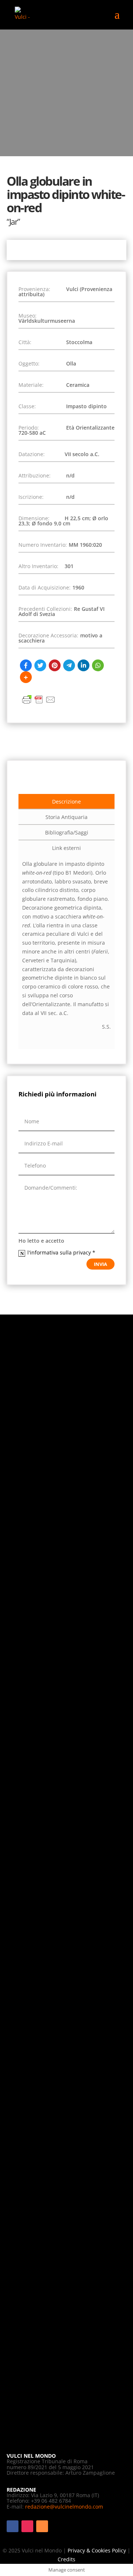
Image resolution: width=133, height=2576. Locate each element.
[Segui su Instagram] (27, 2526)
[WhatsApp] (98, 665)
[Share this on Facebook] (26, 665)
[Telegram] (69, 665)
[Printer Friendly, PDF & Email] (39, 703)
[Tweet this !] (40, 665)
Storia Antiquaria (66, 817)
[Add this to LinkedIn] (83, 665)
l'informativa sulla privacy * (62, 1252)
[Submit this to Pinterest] (55, 665)
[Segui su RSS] (42, 2526)
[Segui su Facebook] (13, 2526)
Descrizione (66, 801)
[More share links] (26, 677)
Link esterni (66, 848)
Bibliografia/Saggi (67, 832)
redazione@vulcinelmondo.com (64, 2507)
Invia (100, 1264)
